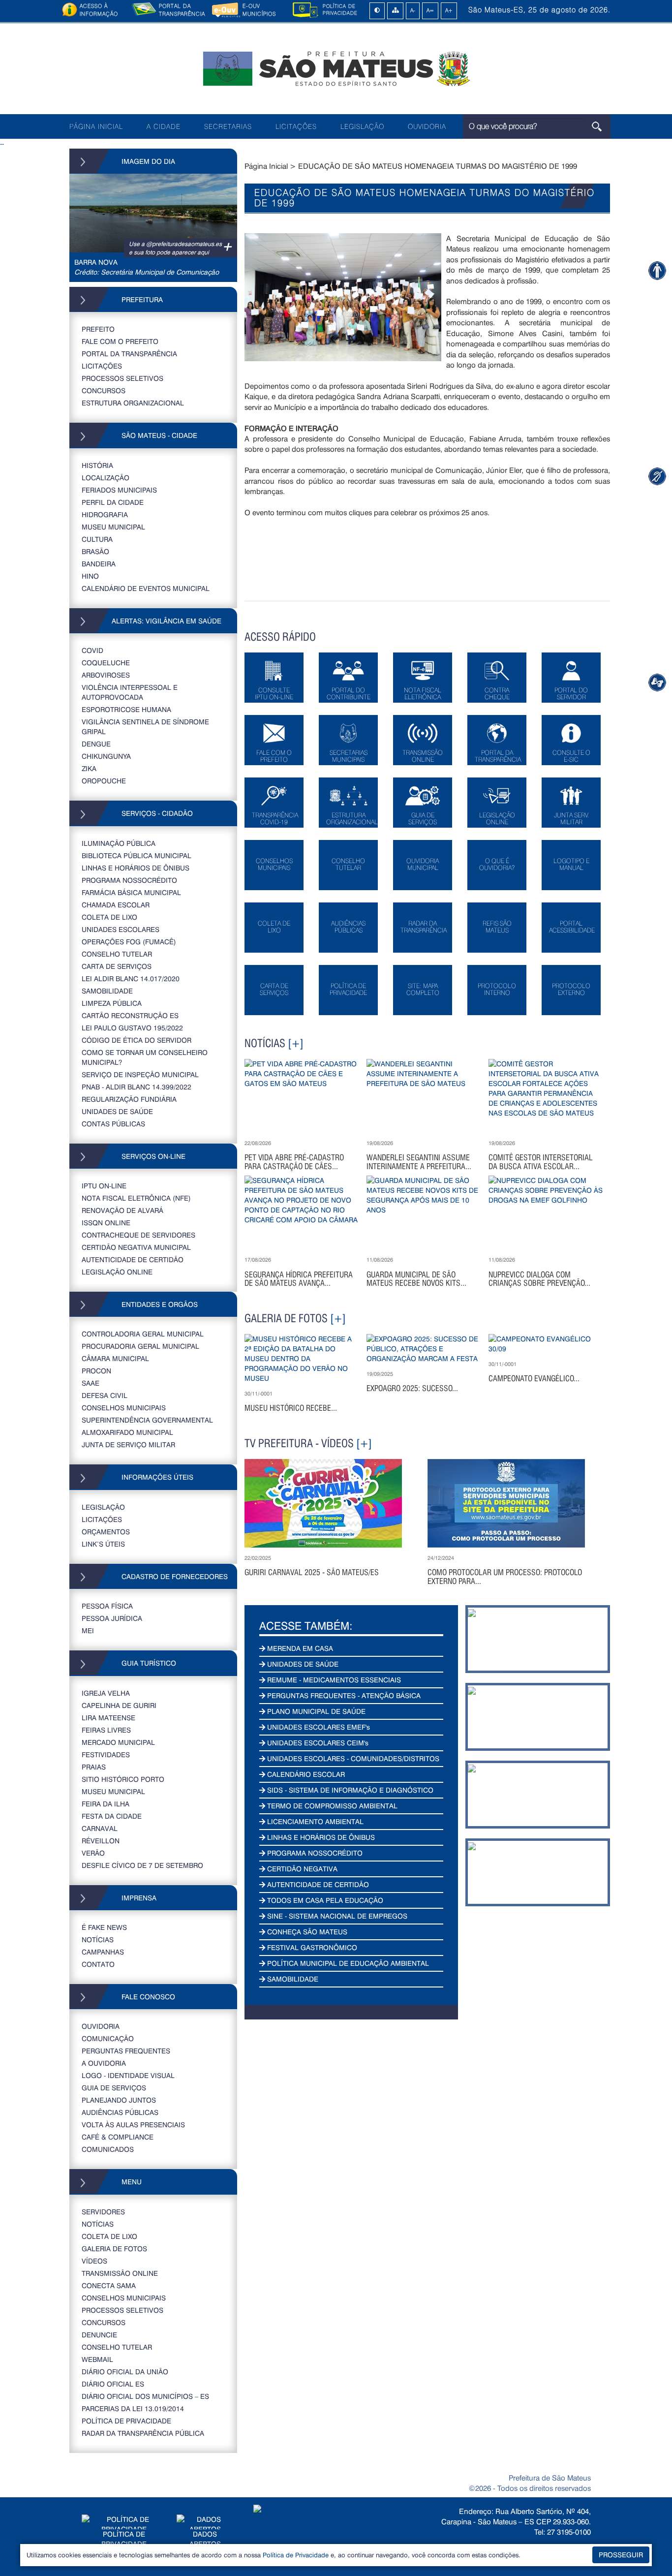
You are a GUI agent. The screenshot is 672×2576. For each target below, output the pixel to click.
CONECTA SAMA (109, 2285)
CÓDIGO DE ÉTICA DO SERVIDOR (137, 1040)
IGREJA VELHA (106, 1693)
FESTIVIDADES (106, 1754)
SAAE (91, 1383)
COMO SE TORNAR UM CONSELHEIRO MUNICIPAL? (145, 1057)
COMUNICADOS (108, 2149)
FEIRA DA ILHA (106, 1804)
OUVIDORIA (427, 126)
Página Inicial (266, 166)
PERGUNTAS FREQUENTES (126, 2051)
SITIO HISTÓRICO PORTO (123, 1779)
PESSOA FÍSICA (107, 1606)
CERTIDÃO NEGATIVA (301, 1869)
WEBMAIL (97, 2359)
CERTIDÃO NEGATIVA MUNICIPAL (136, 1247)
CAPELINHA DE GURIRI (119, 1705)
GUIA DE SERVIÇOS (114, 2088)
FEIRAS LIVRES (106, 1730)
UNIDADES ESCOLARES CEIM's (317, 1743)
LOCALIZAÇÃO (106, 478)
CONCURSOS (104, 390)
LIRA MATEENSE (108, 1718)
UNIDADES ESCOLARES (121, 929)
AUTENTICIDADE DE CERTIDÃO (133, 1259)
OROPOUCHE (104, 781)
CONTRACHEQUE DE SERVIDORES (138, 1235)
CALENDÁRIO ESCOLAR (305, 1774)
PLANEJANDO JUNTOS (119, 2100)
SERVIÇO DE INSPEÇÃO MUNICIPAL (140, 1074)
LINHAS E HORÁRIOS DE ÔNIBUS (136, 868)
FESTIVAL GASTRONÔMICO (311, 1947)
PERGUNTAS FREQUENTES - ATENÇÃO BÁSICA (343, 1695)
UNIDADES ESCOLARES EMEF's (318, 1727)
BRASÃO (95, 551)
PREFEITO (98, 329)
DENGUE (96, 744)
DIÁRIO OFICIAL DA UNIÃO (125, 2372)
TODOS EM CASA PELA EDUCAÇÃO (324, 1900)
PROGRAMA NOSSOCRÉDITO (129, 880)
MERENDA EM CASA (299, 1648)
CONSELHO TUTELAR (117, 954)
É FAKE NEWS (104, 1927)
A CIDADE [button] (164, 126)
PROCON (96, 1371)
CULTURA (97, 539)
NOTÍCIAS (98, 1940)
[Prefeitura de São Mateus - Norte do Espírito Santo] (336, 68)
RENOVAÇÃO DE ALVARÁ (122, 1210)
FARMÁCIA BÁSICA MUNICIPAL (131, 892)
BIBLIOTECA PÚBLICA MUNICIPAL (137, 855)
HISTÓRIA (97, 465)
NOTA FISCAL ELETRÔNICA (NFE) (136, 1198)
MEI (88, 1630)
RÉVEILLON (101, 1841)
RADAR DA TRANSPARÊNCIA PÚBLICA (143, 2433)
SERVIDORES (103, 2212)
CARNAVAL (100, 1828)
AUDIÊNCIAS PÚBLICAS (120, 2112)
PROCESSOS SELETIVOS (122, 378)
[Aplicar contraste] (377, 11)
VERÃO (93, 1853)
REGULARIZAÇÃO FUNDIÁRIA (129, 1099)
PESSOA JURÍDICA (112, 1618)
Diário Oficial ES (113, 2384)
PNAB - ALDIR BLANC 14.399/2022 (137, 1087)
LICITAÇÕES (296, 126)
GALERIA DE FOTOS (114, 2249)
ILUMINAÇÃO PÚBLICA (119, 843)
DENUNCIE (99, 2335)
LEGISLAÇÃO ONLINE (117, 1272)
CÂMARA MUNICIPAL (115, 1358)
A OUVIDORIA (104, 2063)
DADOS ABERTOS (205, 2539)
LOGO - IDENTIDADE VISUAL (128, 2075)
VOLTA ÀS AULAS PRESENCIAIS (133, 2125)
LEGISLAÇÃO (362, 126)
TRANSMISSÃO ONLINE (120, 2273)
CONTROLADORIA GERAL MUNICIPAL (143, 1334)
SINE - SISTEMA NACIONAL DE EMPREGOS (336, 1916)
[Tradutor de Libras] (657, 476)
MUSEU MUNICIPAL (113, 527)
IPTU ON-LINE (104, 1186)
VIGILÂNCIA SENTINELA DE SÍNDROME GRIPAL (145, 727)
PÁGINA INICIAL (96, 126)
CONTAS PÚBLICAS (113, 1124)
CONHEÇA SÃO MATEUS (306, 1932)
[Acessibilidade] (657, 270)
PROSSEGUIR (621, 2555)
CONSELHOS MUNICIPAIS (124, 1408)
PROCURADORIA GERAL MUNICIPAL (140, 1346)
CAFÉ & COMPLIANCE (118, 2137)
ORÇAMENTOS (106, 1532)
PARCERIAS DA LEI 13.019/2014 (133, 2408)
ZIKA (89, 768)
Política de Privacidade (296, 2555)
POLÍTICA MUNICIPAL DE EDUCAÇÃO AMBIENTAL (347, 1963)
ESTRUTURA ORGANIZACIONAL (133, 403)
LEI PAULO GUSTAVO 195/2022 (132, 1028)
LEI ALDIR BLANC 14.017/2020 (131, 978)
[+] (296, 1043)
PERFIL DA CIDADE (113, 502)
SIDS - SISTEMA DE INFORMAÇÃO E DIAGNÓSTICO (349, 1790)
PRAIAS (94, 1767)
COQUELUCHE (106, 663)
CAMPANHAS (103, 1952)
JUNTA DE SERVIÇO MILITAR (128, 1444)
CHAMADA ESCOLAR (116, 905)
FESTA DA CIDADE (112, 1816)
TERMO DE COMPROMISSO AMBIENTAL (331, 1806)
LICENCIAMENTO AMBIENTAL (314, 1821)
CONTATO (98, 1964)
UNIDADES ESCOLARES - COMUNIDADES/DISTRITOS (352, 1758)
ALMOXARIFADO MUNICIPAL (127, 1432)
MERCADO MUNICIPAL (118, 1742)
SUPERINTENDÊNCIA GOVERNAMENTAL (147, 1420)
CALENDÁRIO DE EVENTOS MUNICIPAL (146, 588)
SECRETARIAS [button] (228, 126)
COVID (92, 650)
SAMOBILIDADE (107, 991)
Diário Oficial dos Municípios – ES (145, 2396)
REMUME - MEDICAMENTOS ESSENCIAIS (333, 1680)
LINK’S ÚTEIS (103, 1544)
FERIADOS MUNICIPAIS (119, 490)
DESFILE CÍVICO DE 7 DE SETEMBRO (142, 1865)
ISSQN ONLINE (106, 1223)
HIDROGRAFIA (105, 514)
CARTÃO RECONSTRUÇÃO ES (130, 1015)
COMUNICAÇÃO (108, 2038)
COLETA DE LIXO (109, 917)
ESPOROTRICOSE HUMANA (126, 709)
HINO (90, 576)
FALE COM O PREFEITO (120, 341)
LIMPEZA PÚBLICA (112, 1003)
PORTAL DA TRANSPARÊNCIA (129, 354)
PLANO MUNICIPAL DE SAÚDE (315, 1711)
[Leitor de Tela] (657, 682)
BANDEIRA (99, 564)
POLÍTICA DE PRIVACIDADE (126, 2421)
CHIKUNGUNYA (106, 756)
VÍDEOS (94, 2261)
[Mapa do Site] (396, 11)
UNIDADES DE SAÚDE (117, 1111)
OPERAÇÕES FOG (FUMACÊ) (129, 942)
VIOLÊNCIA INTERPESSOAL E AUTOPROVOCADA (130, 692)
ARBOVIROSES (106, 675)
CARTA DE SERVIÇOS (117, 966)
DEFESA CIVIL (105, 1395)
